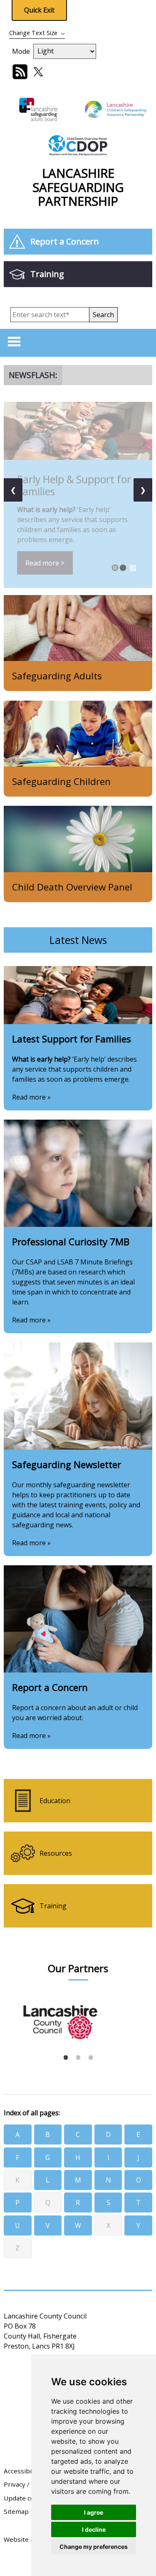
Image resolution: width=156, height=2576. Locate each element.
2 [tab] (78, 2057)
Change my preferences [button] (94, 2547)
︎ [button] (133, 568)
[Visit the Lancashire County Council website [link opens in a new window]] (76, 2015)
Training (47, 274)
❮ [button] (13, 490)
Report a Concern (65, 241)
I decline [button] (94, 2529)
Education (55, 1801)
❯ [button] (143, 490)
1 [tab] (66, 2057)
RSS (20, 72)
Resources (56, 1853)
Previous (10, 2018)
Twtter (38, 72)
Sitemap (16, 2511)
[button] (103, 315)
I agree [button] (94, 2512)
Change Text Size (33, 33)
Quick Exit (39, 10)
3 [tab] (91, 2057)
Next (142, 2018)
